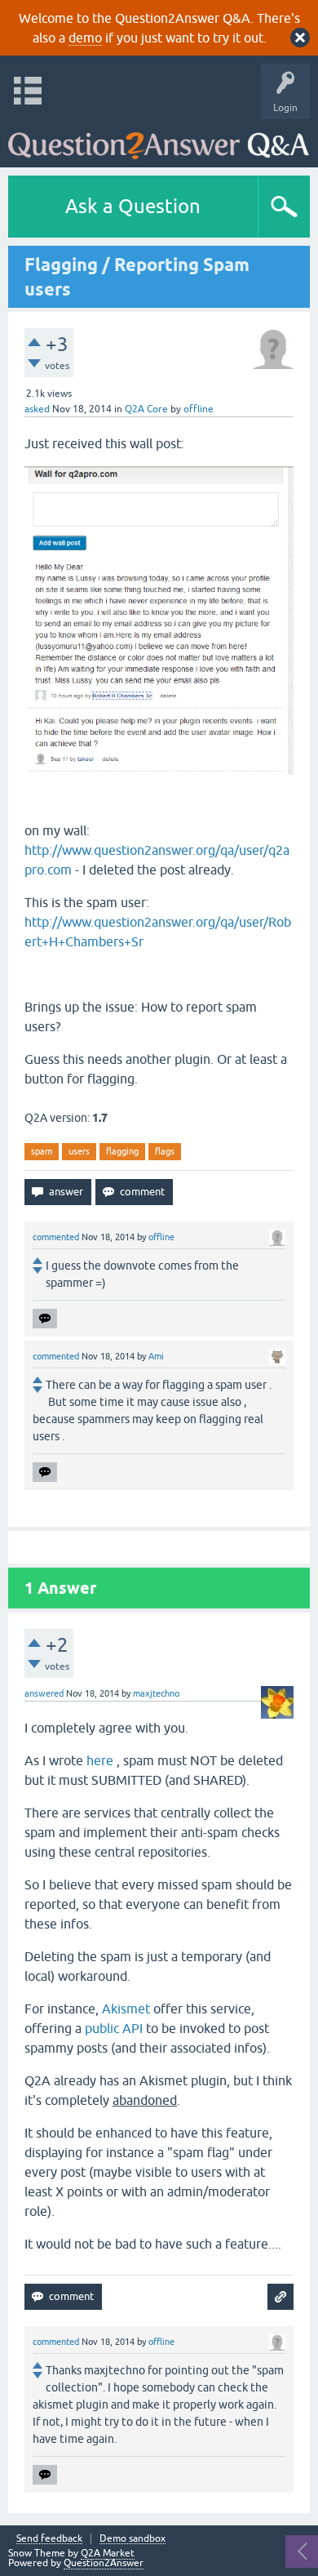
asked (37, 409)
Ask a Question (133, 206)
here (100, 1760)
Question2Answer (104, 2563)
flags (165, 1151)
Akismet (126, 2009)
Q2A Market (108, 2553)
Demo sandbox (132, 2539)
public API (114, 2028)
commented (56, 1237)
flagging (122, 1151)
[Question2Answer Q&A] (159, 139)
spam (42, 1151)
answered (44, 1693)
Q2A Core (146, 409)
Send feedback (49, 2539)
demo (85, 38)
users (79, 1151)
